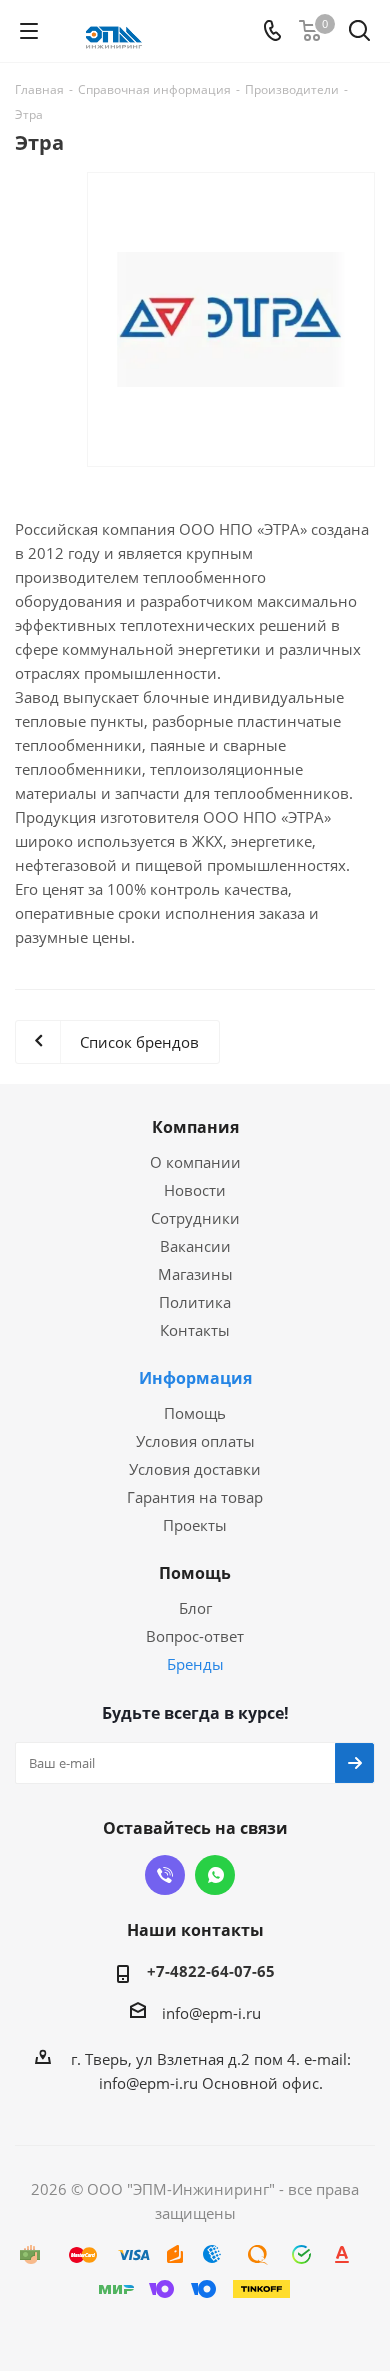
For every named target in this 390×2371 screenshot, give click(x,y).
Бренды (195, 1664)
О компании (195, 1162)
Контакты (195, 1330)
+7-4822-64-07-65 (211, 1971)
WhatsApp (215, 1875)
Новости (195, 1190)
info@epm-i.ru (211, 2013)
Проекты (195, 1525)
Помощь (195, 1413)
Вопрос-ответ (195, 1636)
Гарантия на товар (195, 1497)
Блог (195, 1608)
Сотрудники (195, 1218)
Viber (165, 1875)
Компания (195, 1127)
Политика (195, 1302)
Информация (195, 1378)
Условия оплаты (195, 1441)
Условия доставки (195, 1469)
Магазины (195, 1274)
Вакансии (195, 1246)
